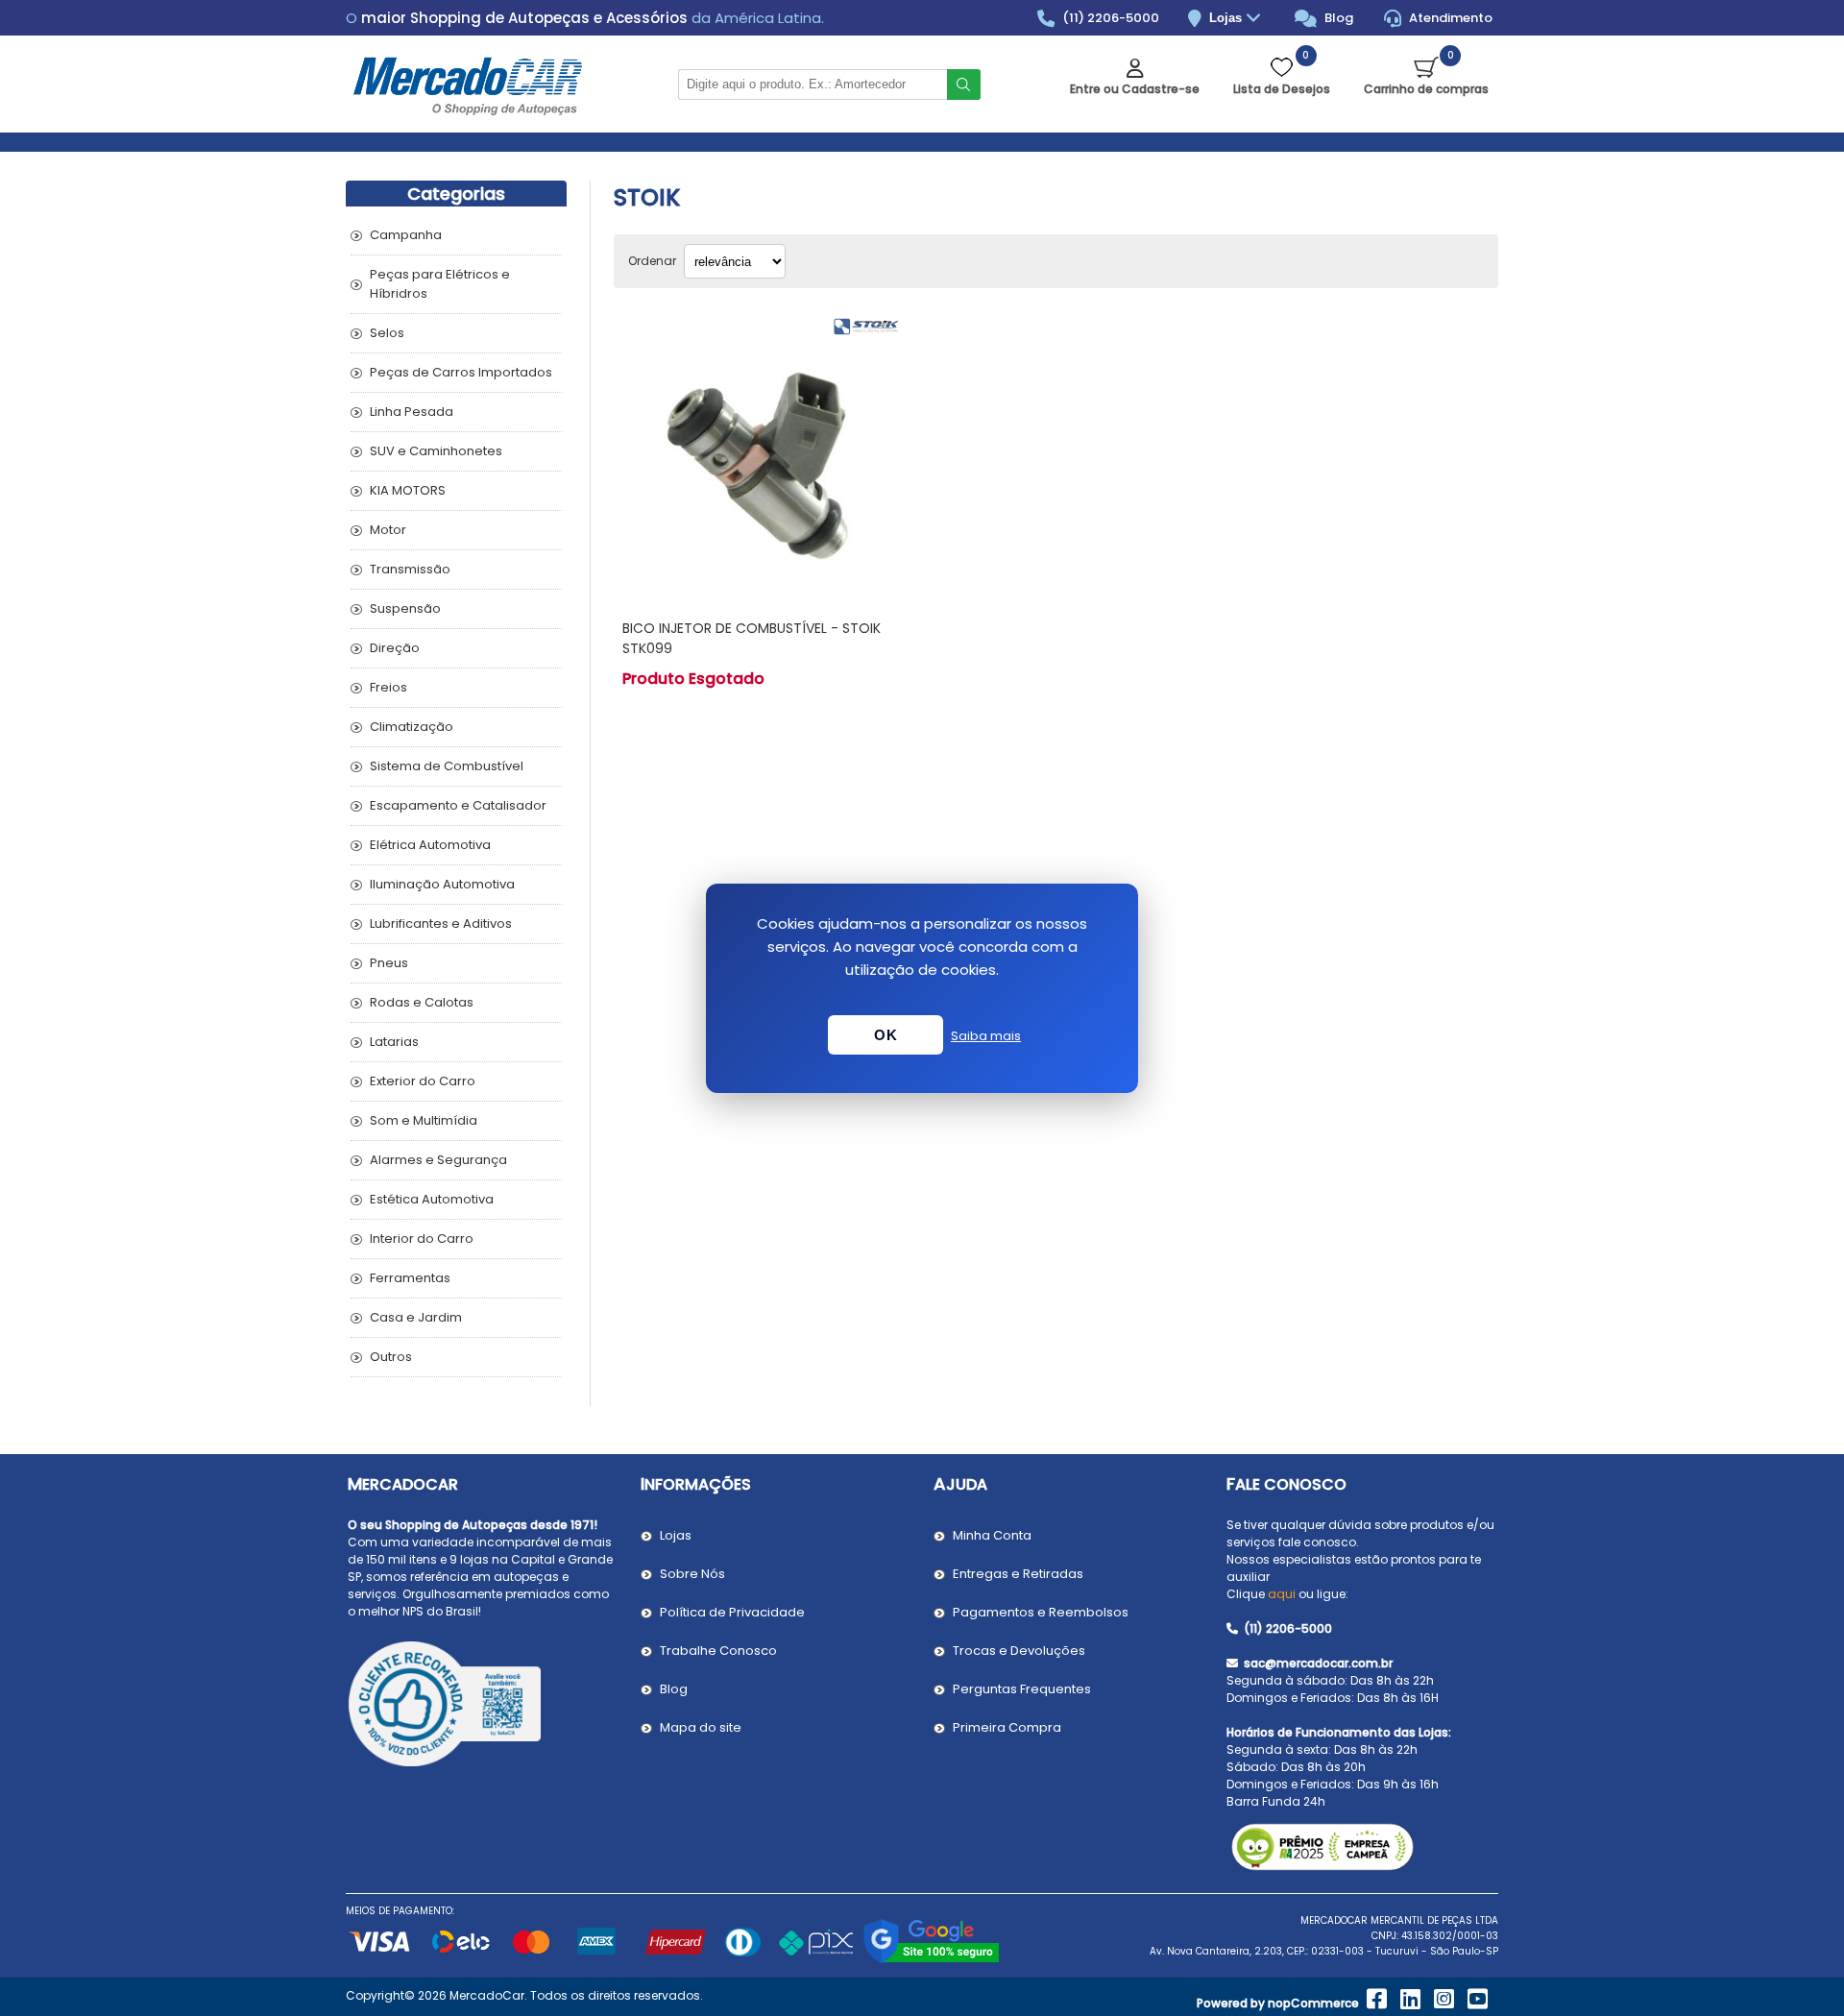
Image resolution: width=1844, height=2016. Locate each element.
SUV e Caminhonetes (436, 451)
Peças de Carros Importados (461, 372)
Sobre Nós (692, 1574)
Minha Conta (992, 1535)
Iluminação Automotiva (442, 884)
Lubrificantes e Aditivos (441, 923)
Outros (391, 1357)
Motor (388, 530)
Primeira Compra (1007, 1727)
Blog (1337, 18)
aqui (1282, 1594)
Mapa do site (701, 1727)
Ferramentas (410, 1278)
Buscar (964, 85)
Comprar (784, 568)
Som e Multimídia (424, 1120)
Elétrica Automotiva (430, 845)
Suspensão (405, 608)
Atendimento (1449, 18)
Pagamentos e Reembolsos (1041, 1612)
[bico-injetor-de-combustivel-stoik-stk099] (761, 456)
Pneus (389, 963)
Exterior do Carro (423, 1081)
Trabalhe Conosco (718, 1651)
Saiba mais (986, 1036)
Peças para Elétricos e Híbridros (440, 284)
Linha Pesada (412, 412)
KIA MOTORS (408, 490)
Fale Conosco (1286, 1484)
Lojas (1227, 18)
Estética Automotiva (432, 1199)
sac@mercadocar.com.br (1317, 1663)
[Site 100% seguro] (931, 1960)
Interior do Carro (422, 1239)
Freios (388, 687)
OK (886, 1035)
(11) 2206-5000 (1109, 18)
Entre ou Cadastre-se (1135, 89)
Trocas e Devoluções (1019, 1651)
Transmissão (410, 569)
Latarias (394, 1042)
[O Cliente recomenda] (483, 1707)
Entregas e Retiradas (1018, 1574)
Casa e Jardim (416, 1317)
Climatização (412, 727)
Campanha (406, 235)
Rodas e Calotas (422, 1002)
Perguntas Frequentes (1022, 1689)
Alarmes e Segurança (438, 1160)
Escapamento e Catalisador (458, 805)
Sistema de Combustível (447, 766)
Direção (395, 648)
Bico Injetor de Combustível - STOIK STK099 (752, 638)
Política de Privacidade (732, 1612)
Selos (387, 333)
